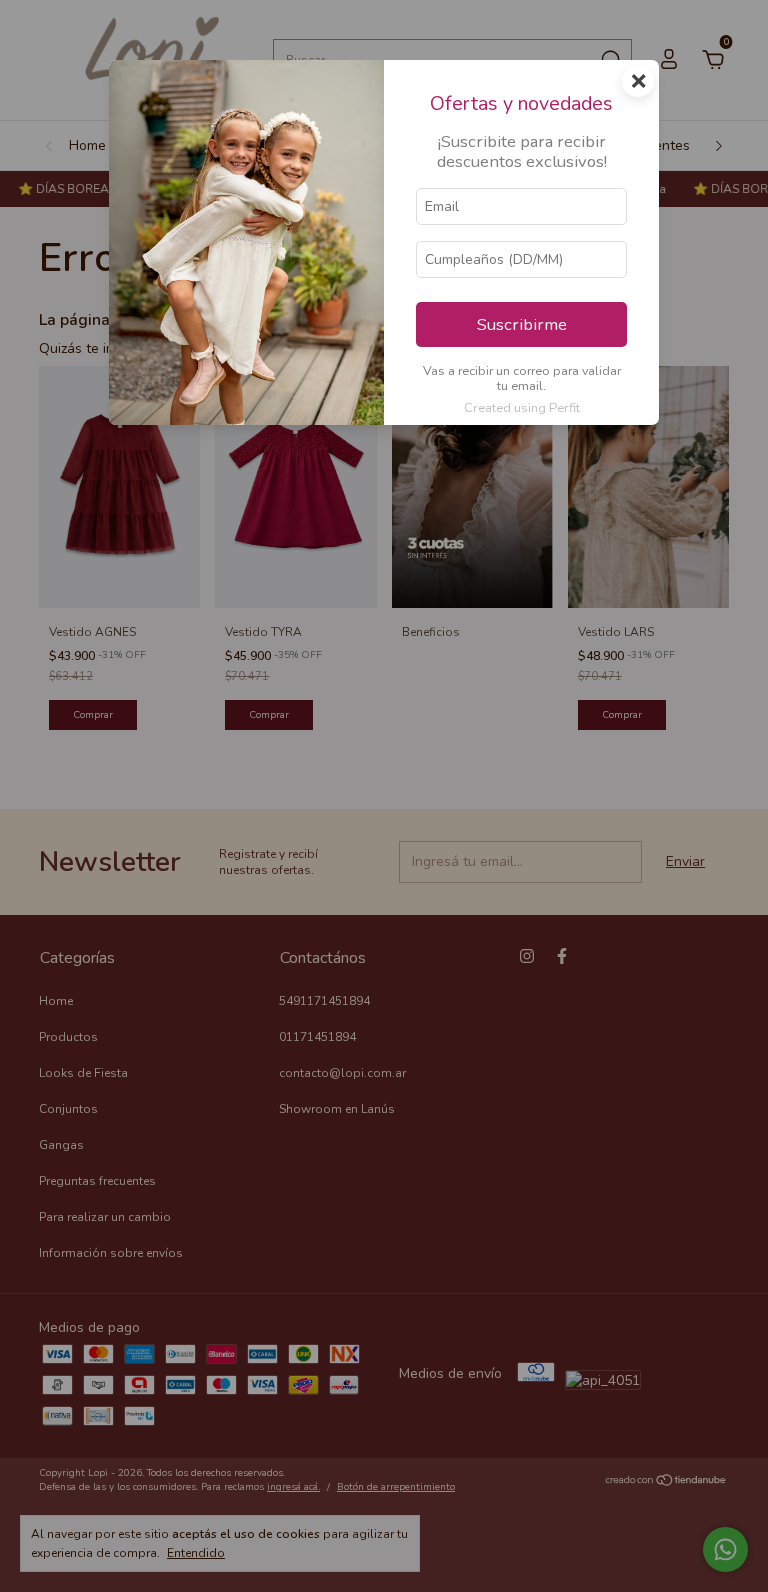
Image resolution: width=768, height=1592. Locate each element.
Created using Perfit (522, 408)
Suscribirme (522, 324)
